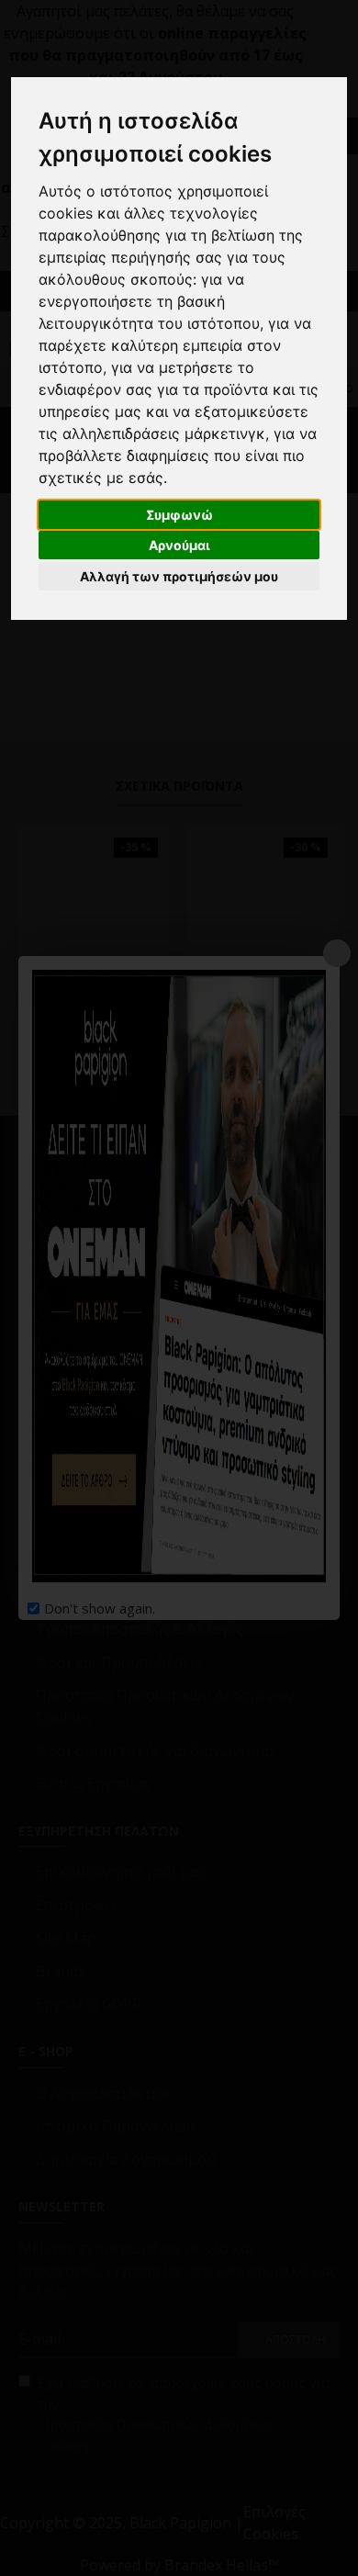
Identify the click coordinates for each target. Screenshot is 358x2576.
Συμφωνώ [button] (179, 515)
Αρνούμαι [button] (179, 545)
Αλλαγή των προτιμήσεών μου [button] (179, 576)
